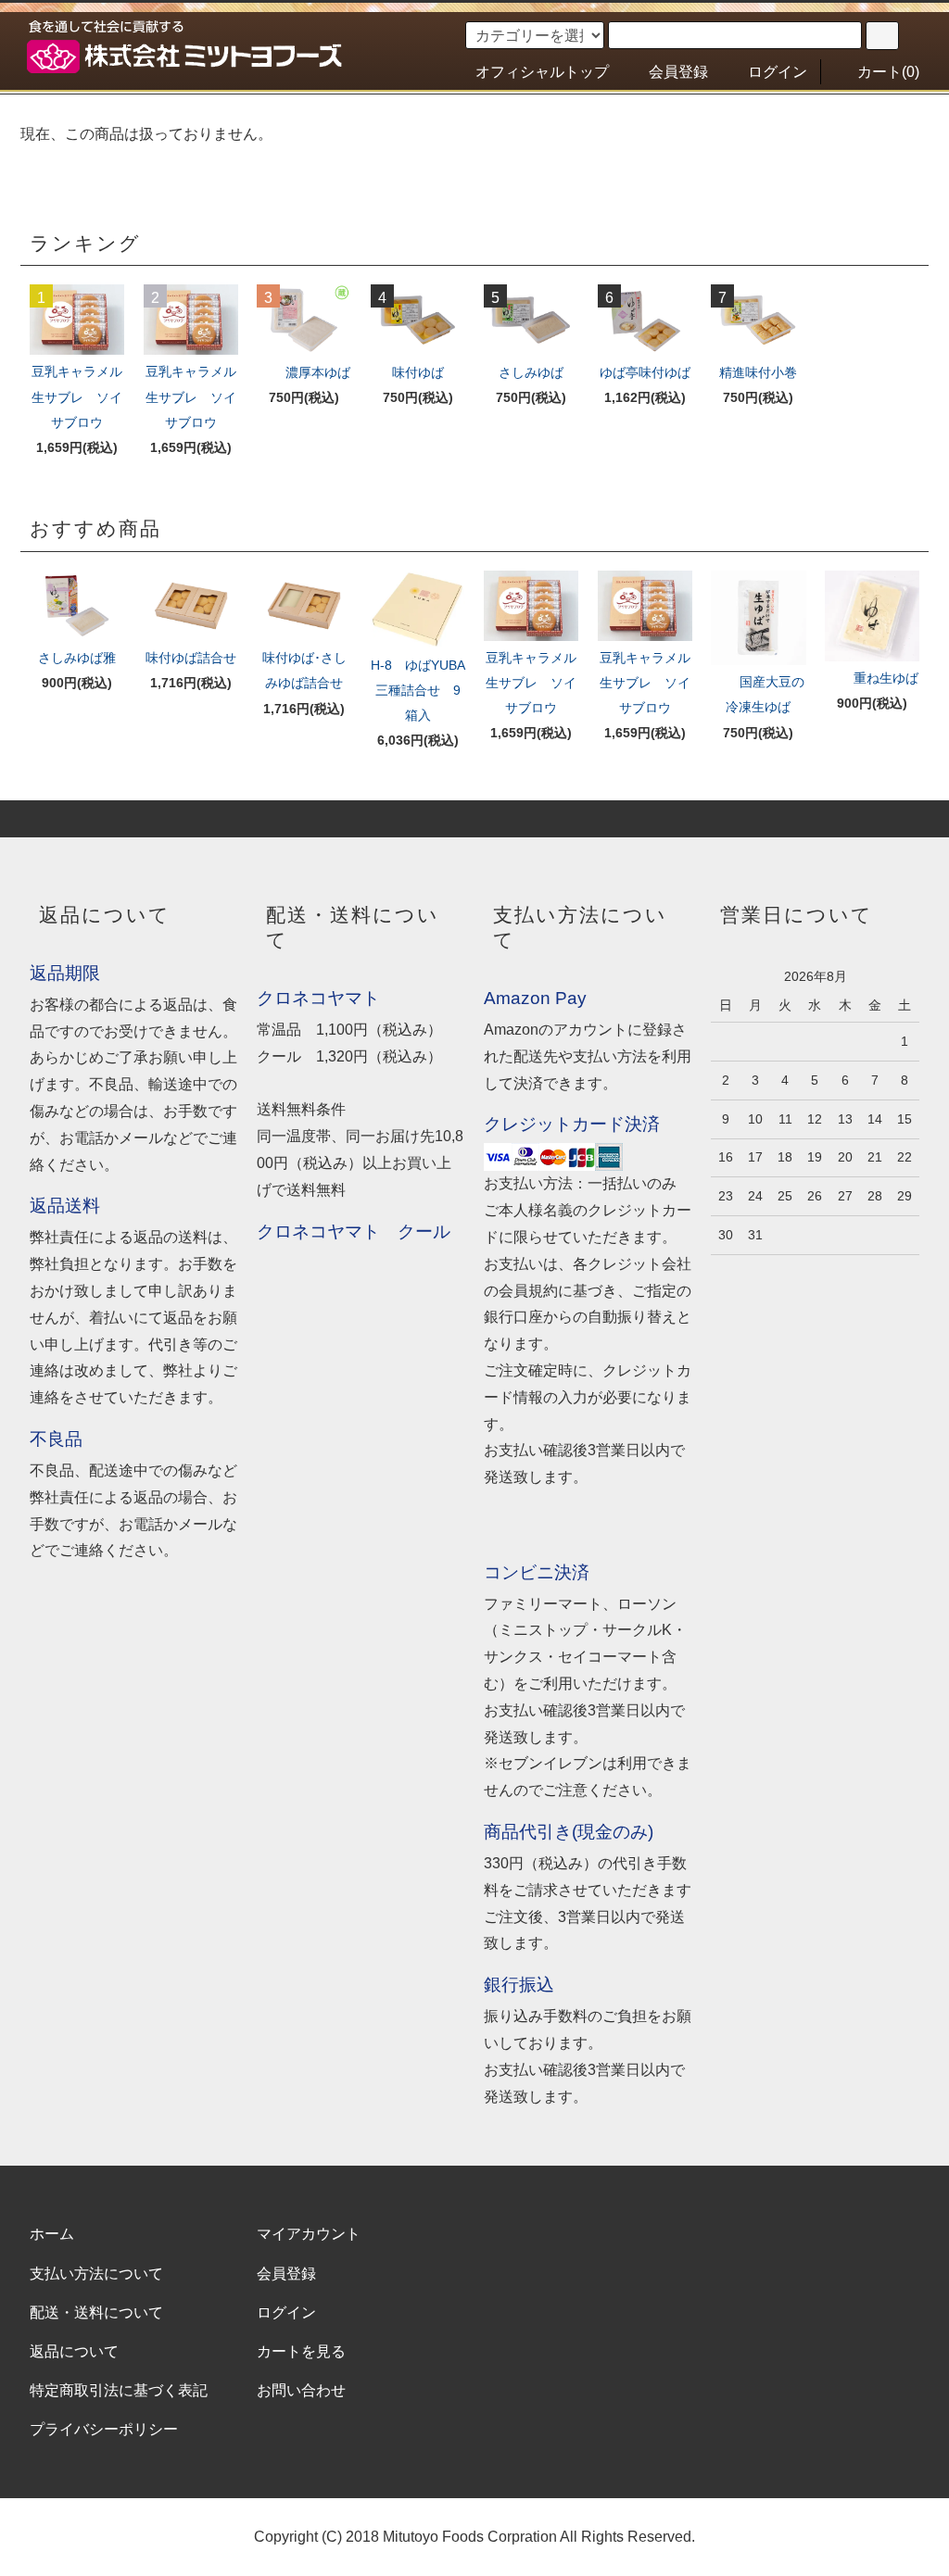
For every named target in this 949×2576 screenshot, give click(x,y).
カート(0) (888, 72)
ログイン (778, 72)
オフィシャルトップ (542, 72)
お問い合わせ (301, 2390)
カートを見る (301, 2351)
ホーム (52, 2234)
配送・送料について (96, 2312)
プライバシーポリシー (104, 2429)
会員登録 (678, 72)
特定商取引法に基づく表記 (119, 2390)
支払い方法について (96, 2274)
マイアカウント (309, 2234)
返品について (74, 2351)
